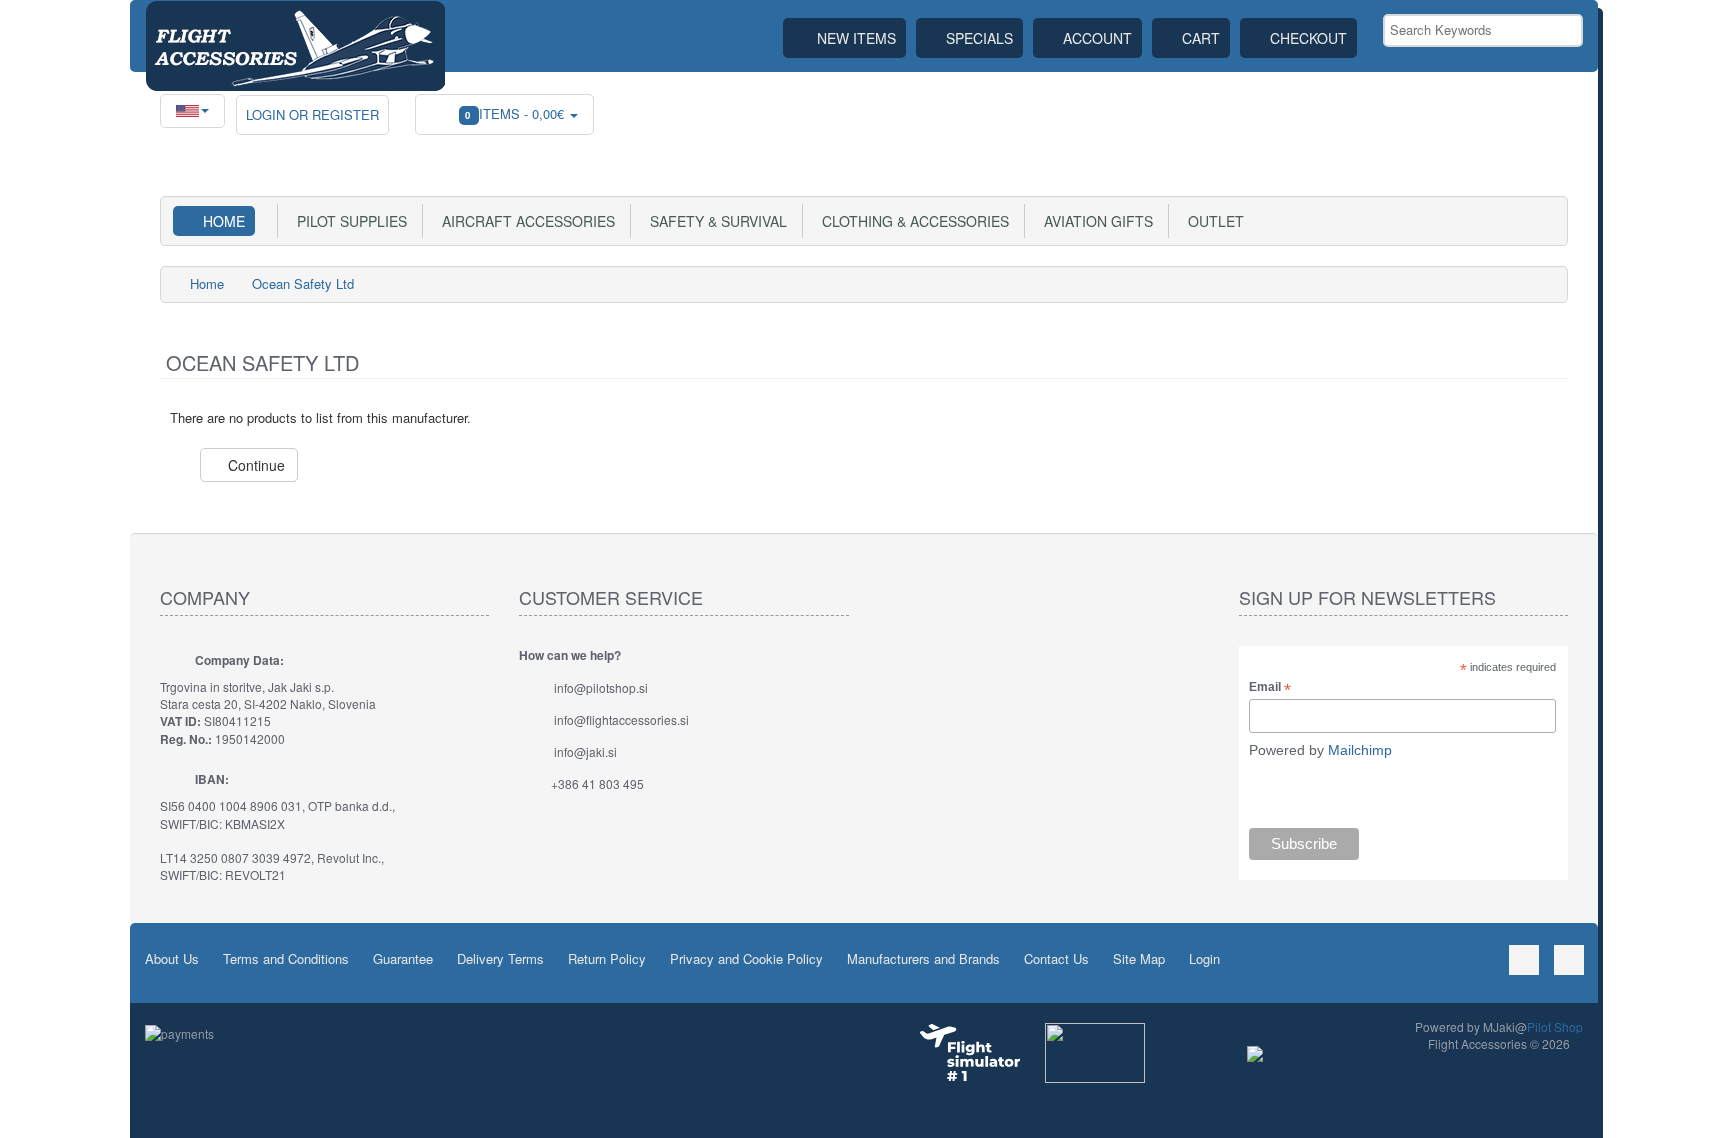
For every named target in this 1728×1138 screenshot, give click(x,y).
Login (1204, 958)
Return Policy (607, 958)
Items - (516, 113)
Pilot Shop (1555, 1026)
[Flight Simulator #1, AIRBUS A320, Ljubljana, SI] (970, 1052)
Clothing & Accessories (911, 221)
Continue (254, 465)
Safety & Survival (714, 221)
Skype (1569, 960)
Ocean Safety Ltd (303, 283)
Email (1270, 688)
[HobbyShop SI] (1255, 1051)
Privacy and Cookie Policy (746, 958)
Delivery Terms (500, 958)
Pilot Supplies (348, 221)
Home (224, 221)
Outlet (1212, 221)
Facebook (1524, 960)
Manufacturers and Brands (923, 958)
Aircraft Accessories (524, 221)
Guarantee (403, 958)
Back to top (1694, 1107)
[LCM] (1095, 1050)
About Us (172, 958)
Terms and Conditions (286, 958)
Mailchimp (1360, 750)
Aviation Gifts (1094, 221)
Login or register (312, 114)
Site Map (1139, 958)
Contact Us (1056, 958)
